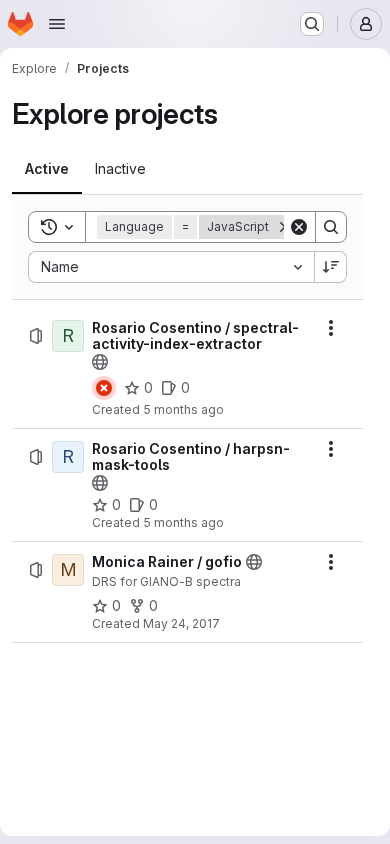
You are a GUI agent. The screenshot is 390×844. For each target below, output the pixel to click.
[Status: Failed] (104, 388)
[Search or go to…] (312, 24)
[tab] (47, 169)
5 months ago (183, 409)
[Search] (331, 227)
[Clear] (299, 227)
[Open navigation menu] (57, 24)
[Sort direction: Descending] (331, 267)
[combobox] (171, 267)
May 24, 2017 (181, 623)
